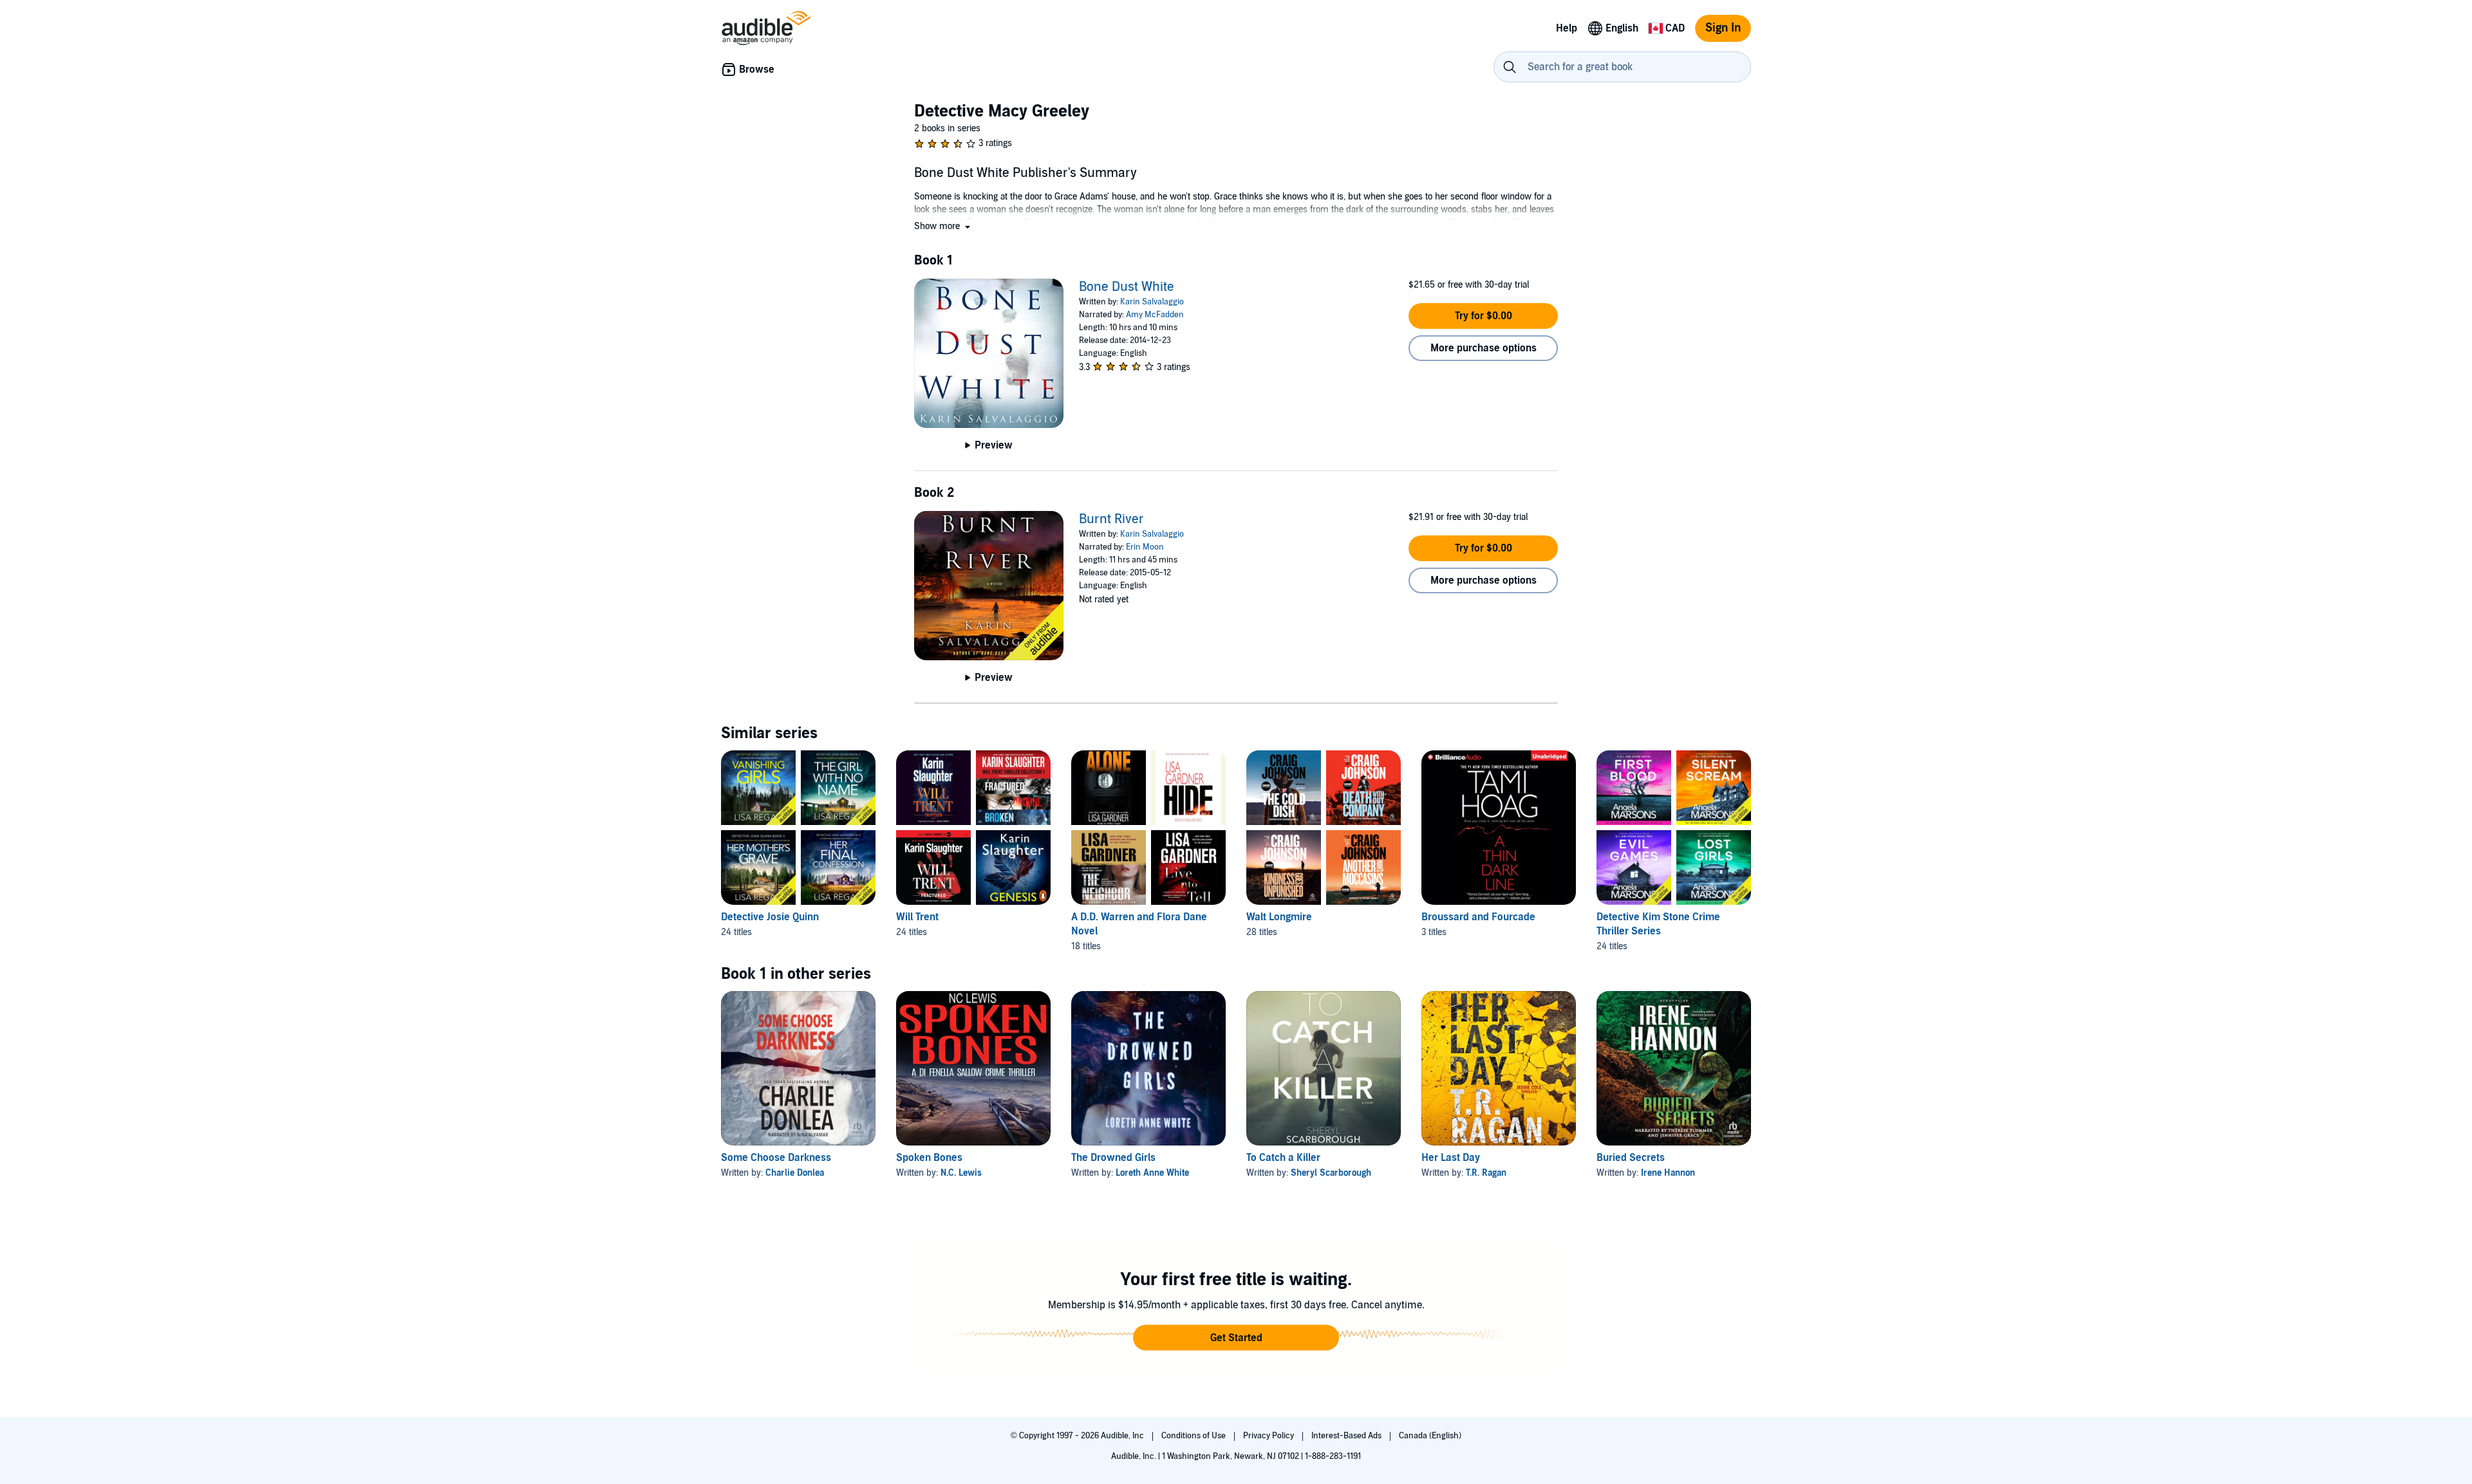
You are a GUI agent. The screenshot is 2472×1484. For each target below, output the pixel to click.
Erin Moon (1145, 547)
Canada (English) (1430, 1436)
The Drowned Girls (1113, 1158)
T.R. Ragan (1486, 1173)
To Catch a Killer (1283, 1158)
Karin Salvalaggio (1152, 302)
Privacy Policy (1269, 1436)
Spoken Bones (929, 1158)
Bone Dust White (1127, 287)
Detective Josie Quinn (770, 917)
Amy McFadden (1155, 315)
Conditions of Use (1194, 1436)
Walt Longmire (1279, 917)
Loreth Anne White (1152, 1173)
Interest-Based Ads (1347, 1436)
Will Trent (917, 917)
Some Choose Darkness (776, 1158)
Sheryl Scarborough (1331, 1173)
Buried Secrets (1631, 1158)
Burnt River (1111, 519)
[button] (943, 226)
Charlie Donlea (795, 1173)
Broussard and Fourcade (1478, 917)
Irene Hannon (1668, 1173)
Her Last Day (1451, 1158)
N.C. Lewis (961, 1173)
